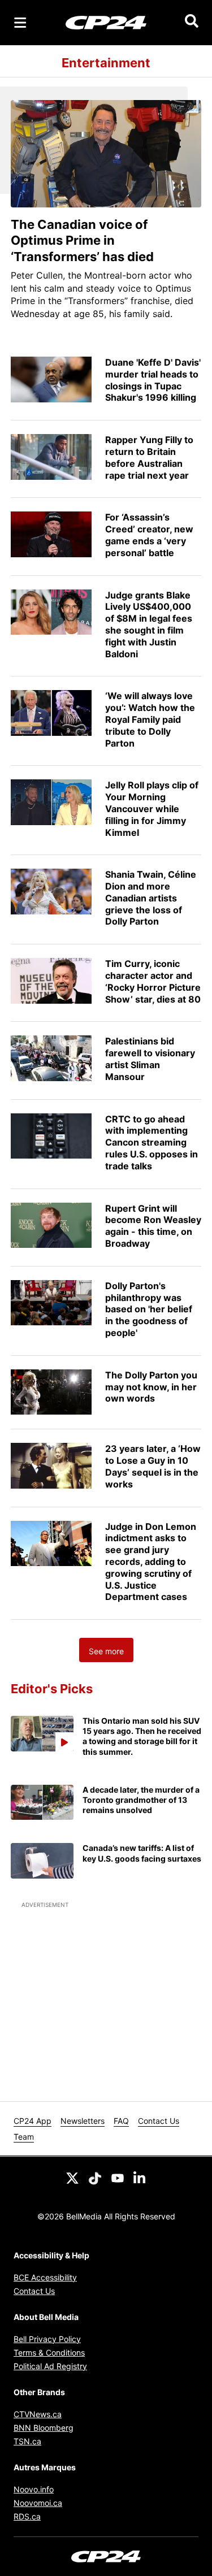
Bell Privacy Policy (47, 2339)
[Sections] (20, 23)
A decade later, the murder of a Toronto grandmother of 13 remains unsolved (141, 1800)
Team (24, 2137)
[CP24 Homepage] (106, 22)
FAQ (121, 2121)
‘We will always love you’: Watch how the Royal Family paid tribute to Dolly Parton (150, 719)
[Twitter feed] (72, 2177)
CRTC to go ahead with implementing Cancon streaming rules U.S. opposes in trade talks (152, 1142)
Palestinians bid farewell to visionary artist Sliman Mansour (150, 1059)
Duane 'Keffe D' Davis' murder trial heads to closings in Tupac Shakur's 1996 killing (153, 380)
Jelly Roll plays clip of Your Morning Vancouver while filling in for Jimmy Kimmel (152, 808)
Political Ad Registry (50, 2366)
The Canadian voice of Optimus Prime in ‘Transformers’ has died (82, 240)
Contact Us (159, 2121)
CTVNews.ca (38, 2414)
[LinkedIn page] (140, 2177)
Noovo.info (34, 2489)
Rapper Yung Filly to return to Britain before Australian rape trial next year (149, 457)
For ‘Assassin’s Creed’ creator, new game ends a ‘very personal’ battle (149, 535)
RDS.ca (27, 2516)
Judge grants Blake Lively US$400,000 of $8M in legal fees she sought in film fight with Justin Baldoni (149, 625)
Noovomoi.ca (38, 2503)
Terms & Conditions (49, 2352)
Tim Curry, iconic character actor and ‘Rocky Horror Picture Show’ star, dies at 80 (153, 981)
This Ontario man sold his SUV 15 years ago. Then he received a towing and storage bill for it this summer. (142, 1736)
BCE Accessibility (45, 2277)
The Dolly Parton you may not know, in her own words (151, 1387)
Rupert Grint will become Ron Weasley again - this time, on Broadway (153, 1226)
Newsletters (83, 2121)
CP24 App (33, 2121)
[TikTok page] (95, 2177)
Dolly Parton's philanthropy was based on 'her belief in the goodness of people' (149, 1309)
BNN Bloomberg (44, 2428)
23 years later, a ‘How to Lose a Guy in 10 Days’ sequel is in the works (153, 1466)
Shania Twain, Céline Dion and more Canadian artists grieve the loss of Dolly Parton (151, 898)
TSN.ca (27, 2441)
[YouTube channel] (118, 2177)
